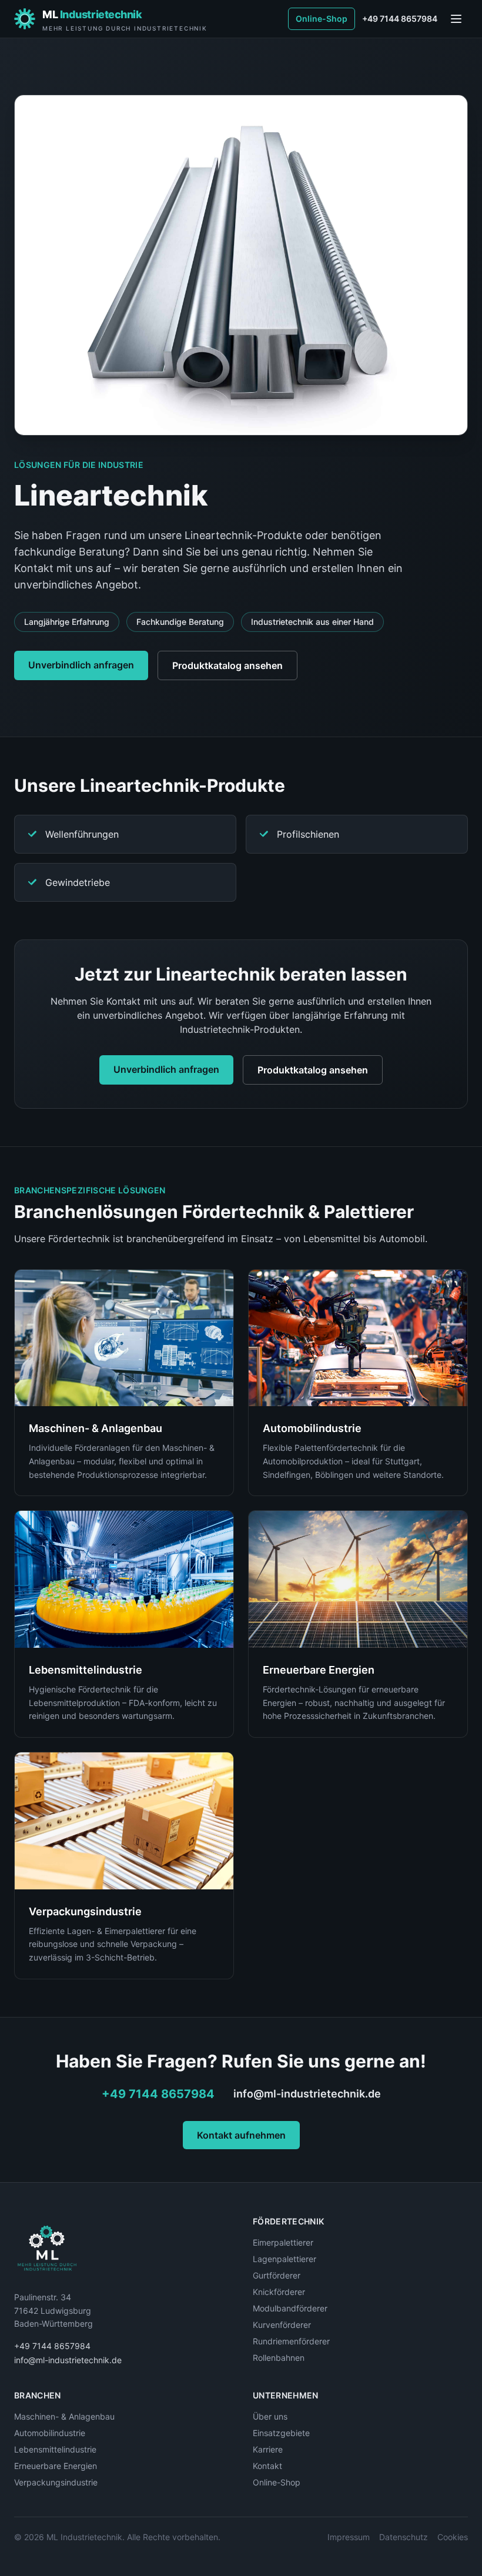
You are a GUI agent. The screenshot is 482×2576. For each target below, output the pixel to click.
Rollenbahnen (279, 2358)
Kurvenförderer (282, 2325)
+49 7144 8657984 (400, 19)
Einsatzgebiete (281, 2433)
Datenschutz (404, 2537)
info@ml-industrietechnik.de (307, 2094)
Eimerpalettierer (283, 2242)
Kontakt (267, 2466)
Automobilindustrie (50, 2433)
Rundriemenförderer (291, 2341)
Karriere (268, 2449)
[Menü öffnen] (456, 19)
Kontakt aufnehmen (241, 2135)
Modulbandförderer (290, 2308)
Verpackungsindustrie (56, 2482)
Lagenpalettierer (284, 2259)
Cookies (453, 2537)
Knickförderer (279, 2292)
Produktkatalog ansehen (227, 665)
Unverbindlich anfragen (81, 665)
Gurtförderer (277, 2275)
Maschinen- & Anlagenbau (64, 2416)
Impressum (349, 2537)
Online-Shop (322, 19)
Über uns (270, 2416)
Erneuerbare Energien (56, 2466)
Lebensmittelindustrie (55, 2449)
